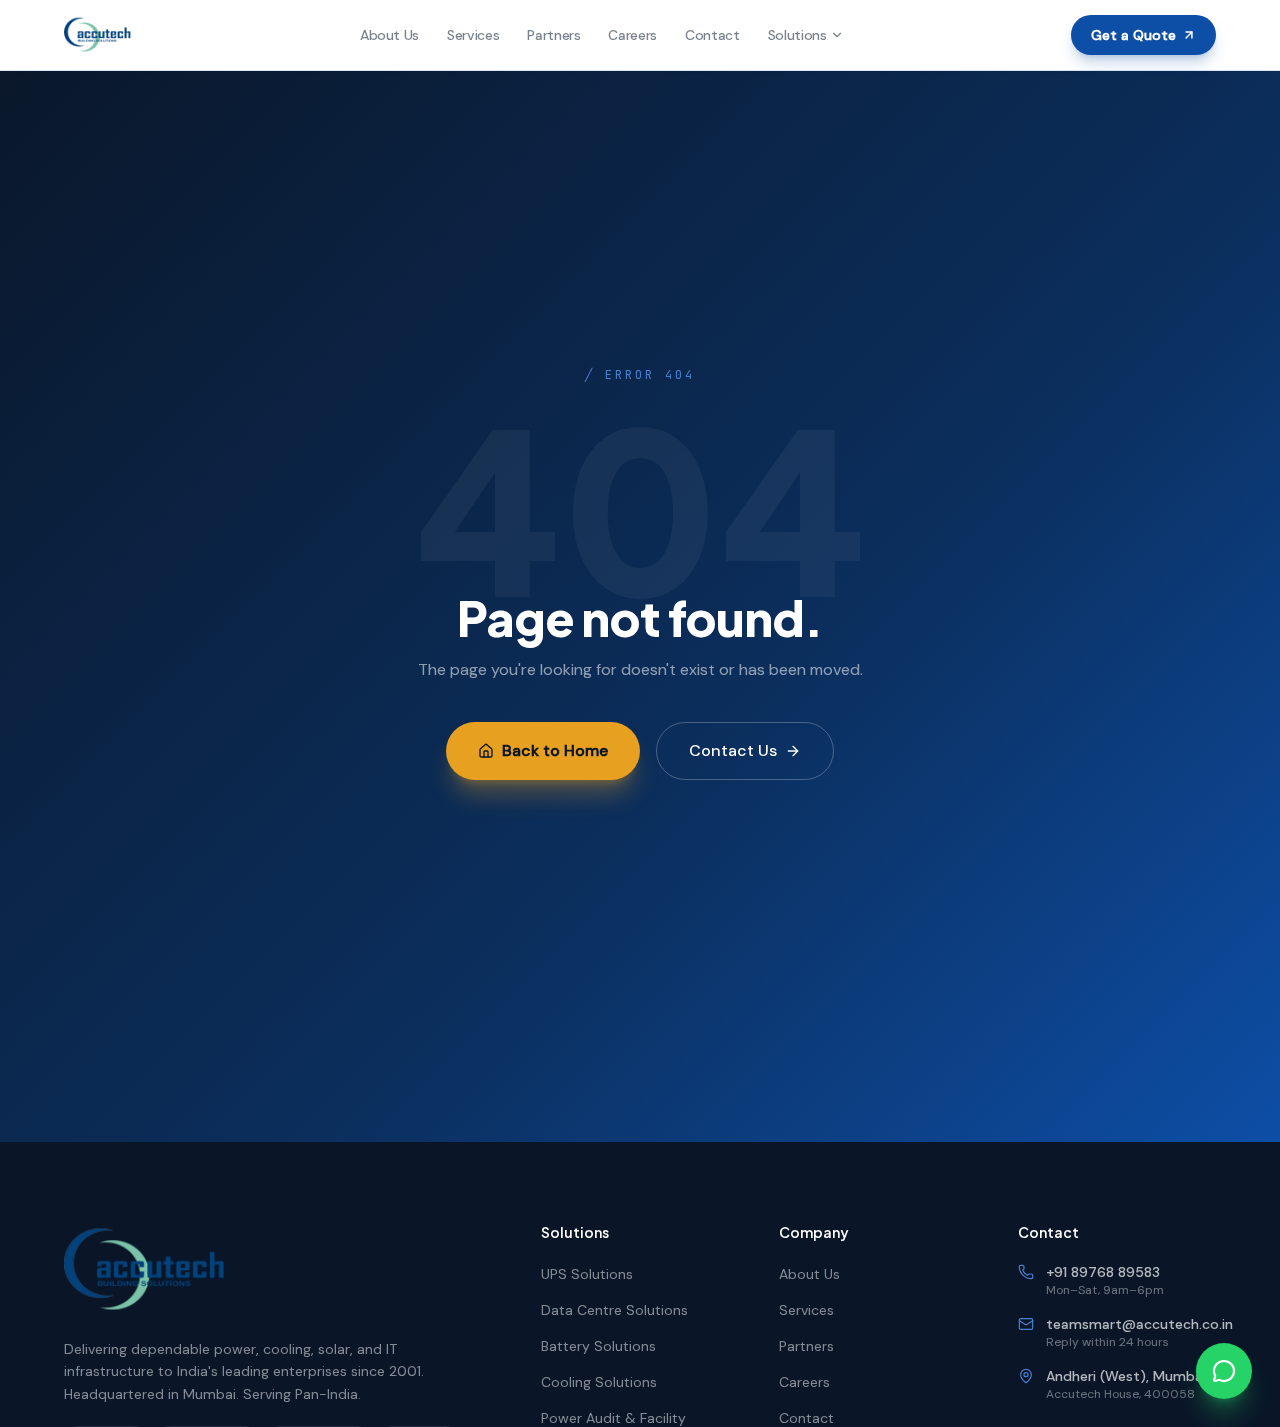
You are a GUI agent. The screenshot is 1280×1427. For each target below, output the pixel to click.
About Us (389, 35)
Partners (553, 35)
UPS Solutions (587, 1274)
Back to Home (555, 750)
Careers (632, 35)
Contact (712, 35)
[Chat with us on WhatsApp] (1224, 1371)
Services (473, 35)
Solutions (797, 35)
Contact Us (733, 750)
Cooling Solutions (599, 1382)
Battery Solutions (598, 1346)
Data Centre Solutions (614, 1310)
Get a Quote (1133, 35)
